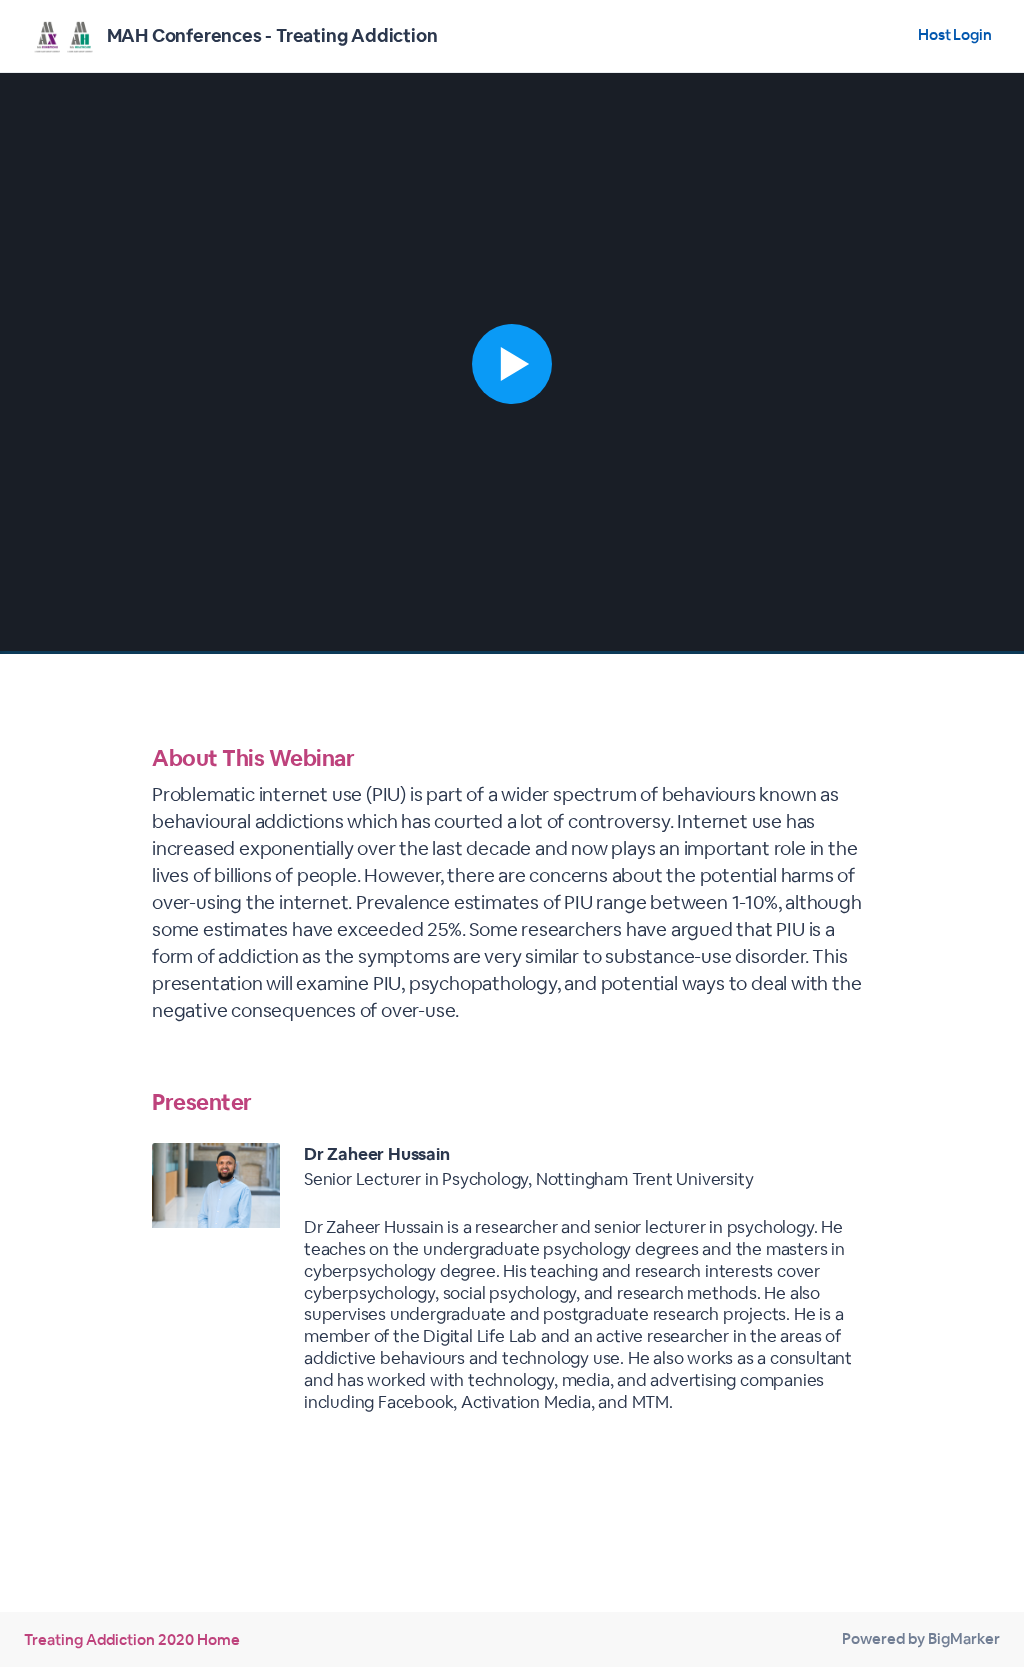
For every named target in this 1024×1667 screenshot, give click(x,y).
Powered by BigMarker (921, 1638)
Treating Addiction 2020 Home (132, 1639)
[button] (512, 363)
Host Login (955, 34)
